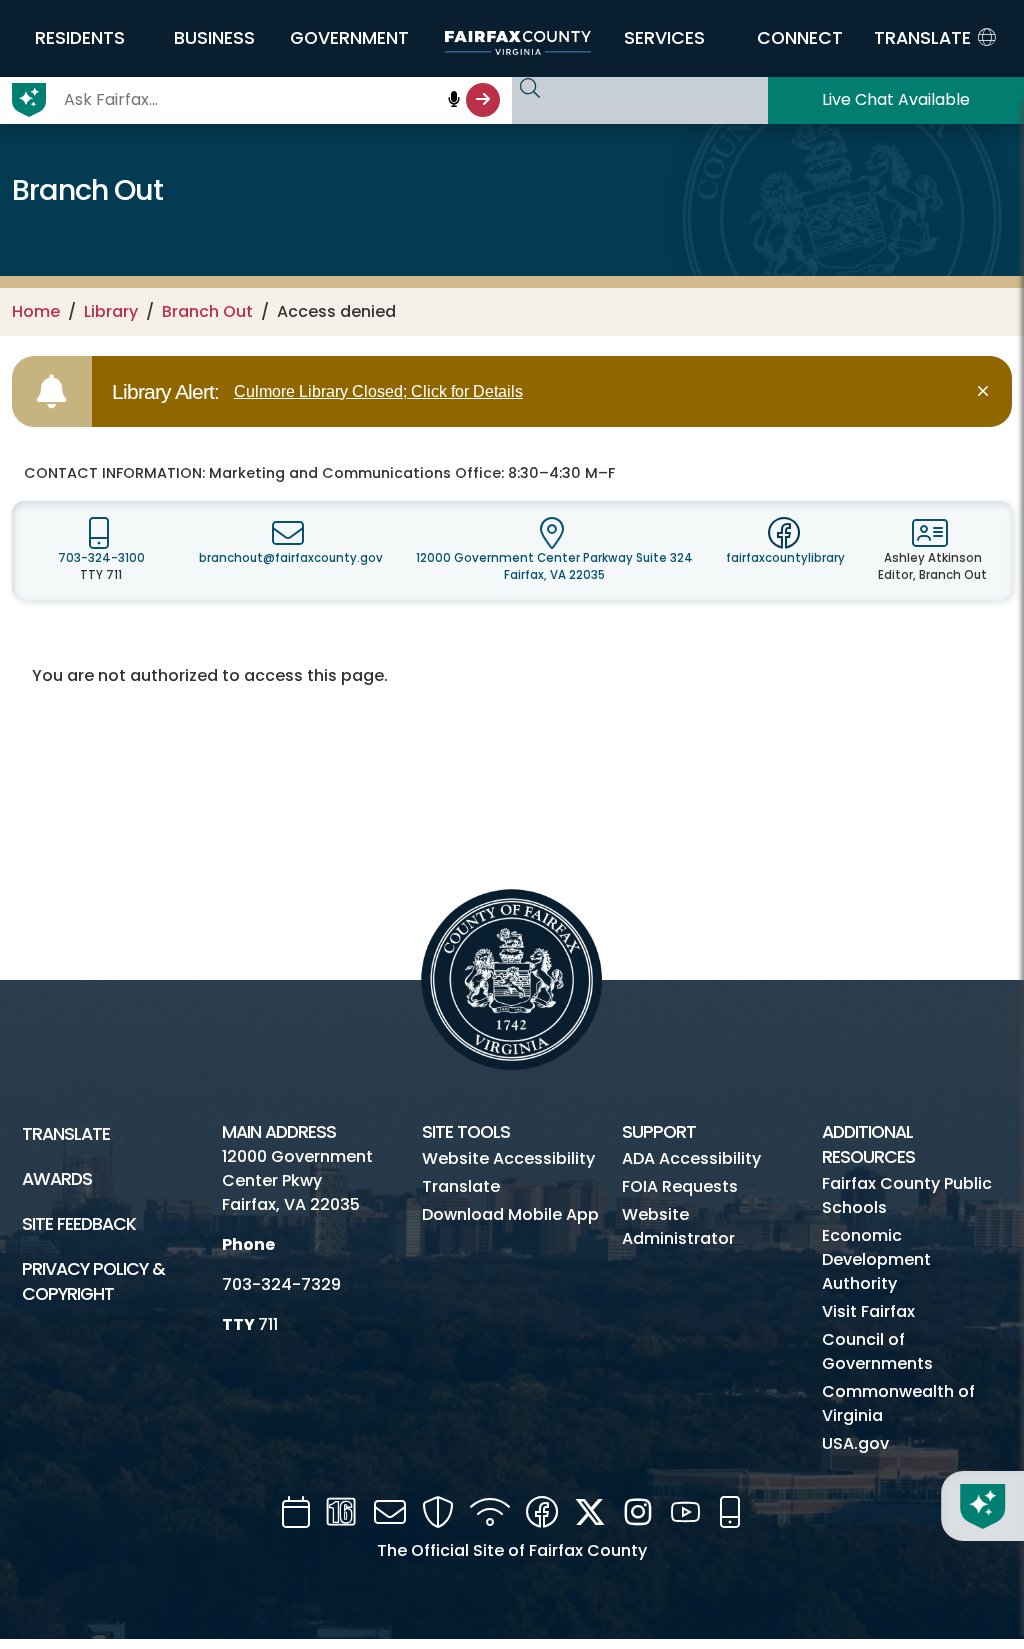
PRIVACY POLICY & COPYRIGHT (93, 1281)
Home (36, 311)
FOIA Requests (680, 1186)
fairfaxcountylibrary (785, 558)
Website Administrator (678, 1226)
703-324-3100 (101, 558)
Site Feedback (79, 1224)
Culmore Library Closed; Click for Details (378, 391)
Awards (57, 1179)
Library (111, 311)
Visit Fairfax (868, 1311)
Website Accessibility (508, 1158)
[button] (79, 38)
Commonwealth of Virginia (898, 1403)
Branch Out (207, 311)
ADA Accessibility (691, 1158)
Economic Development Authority (876, 1259)
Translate (66, 1134)
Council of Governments (877, 1351)
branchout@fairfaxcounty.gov (291, 558)
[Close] (986, 391)
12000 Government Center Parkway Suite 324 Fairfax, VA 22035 (554, 566)
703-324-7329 (281, 1284)
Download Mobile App (510, 1214)
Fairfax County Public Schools (907, 1195)
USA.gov (855, 1443)
